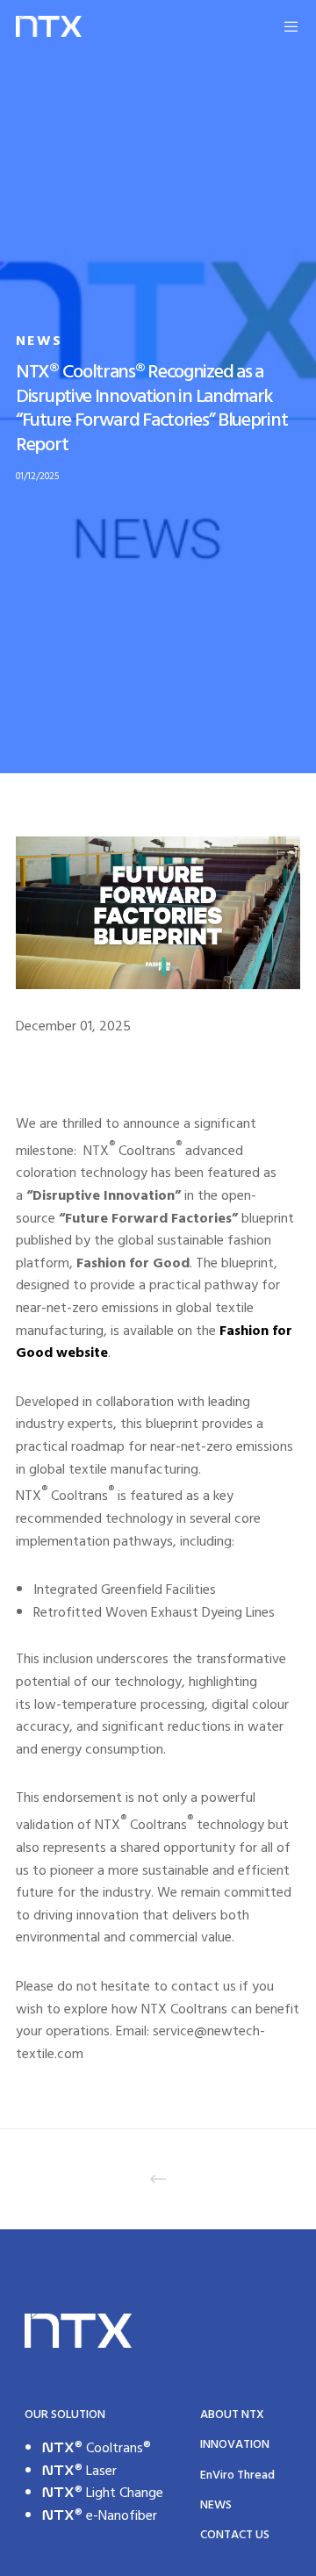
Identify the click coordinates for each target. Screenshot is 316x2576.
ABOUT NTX (232, 2414)
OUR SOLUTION (65, 2414)
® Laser (79, 2471)
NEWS (39, 341)
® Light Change (103, 2493)
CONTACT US (235, 2534)
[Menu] (280, 26)
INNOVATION (235, 2444)
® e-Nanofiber (100, 2515)
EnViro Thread (237, 2475)
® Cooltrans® (97, 2448)
